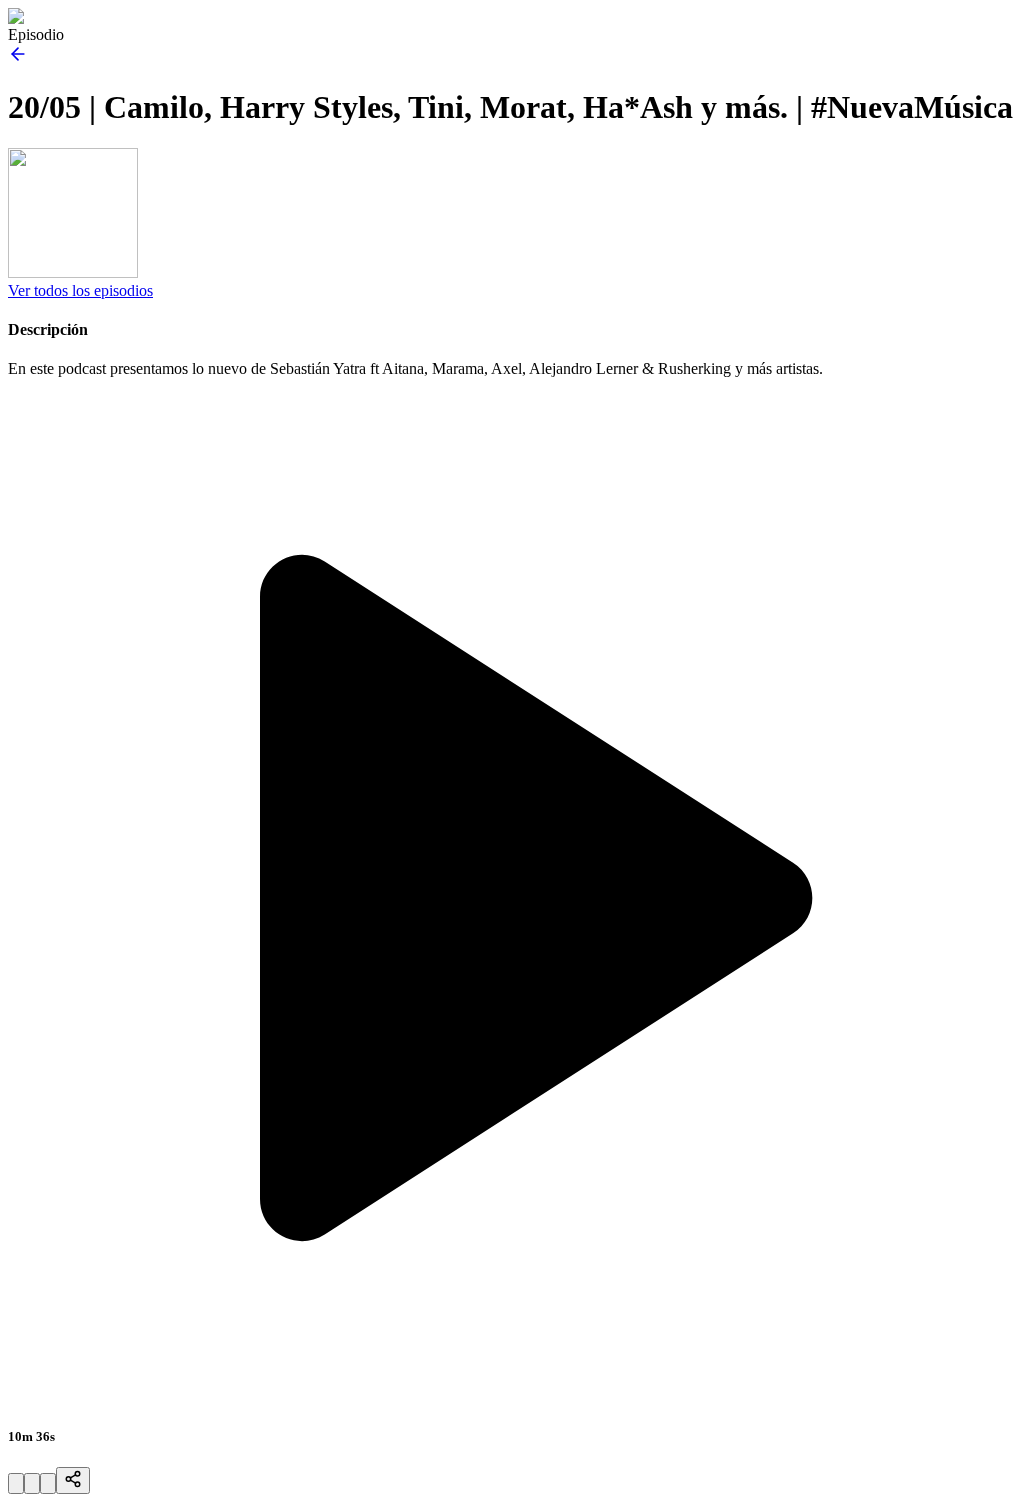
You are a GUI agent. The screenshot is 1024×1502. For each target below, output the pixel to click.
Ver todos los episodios (80, 290)
